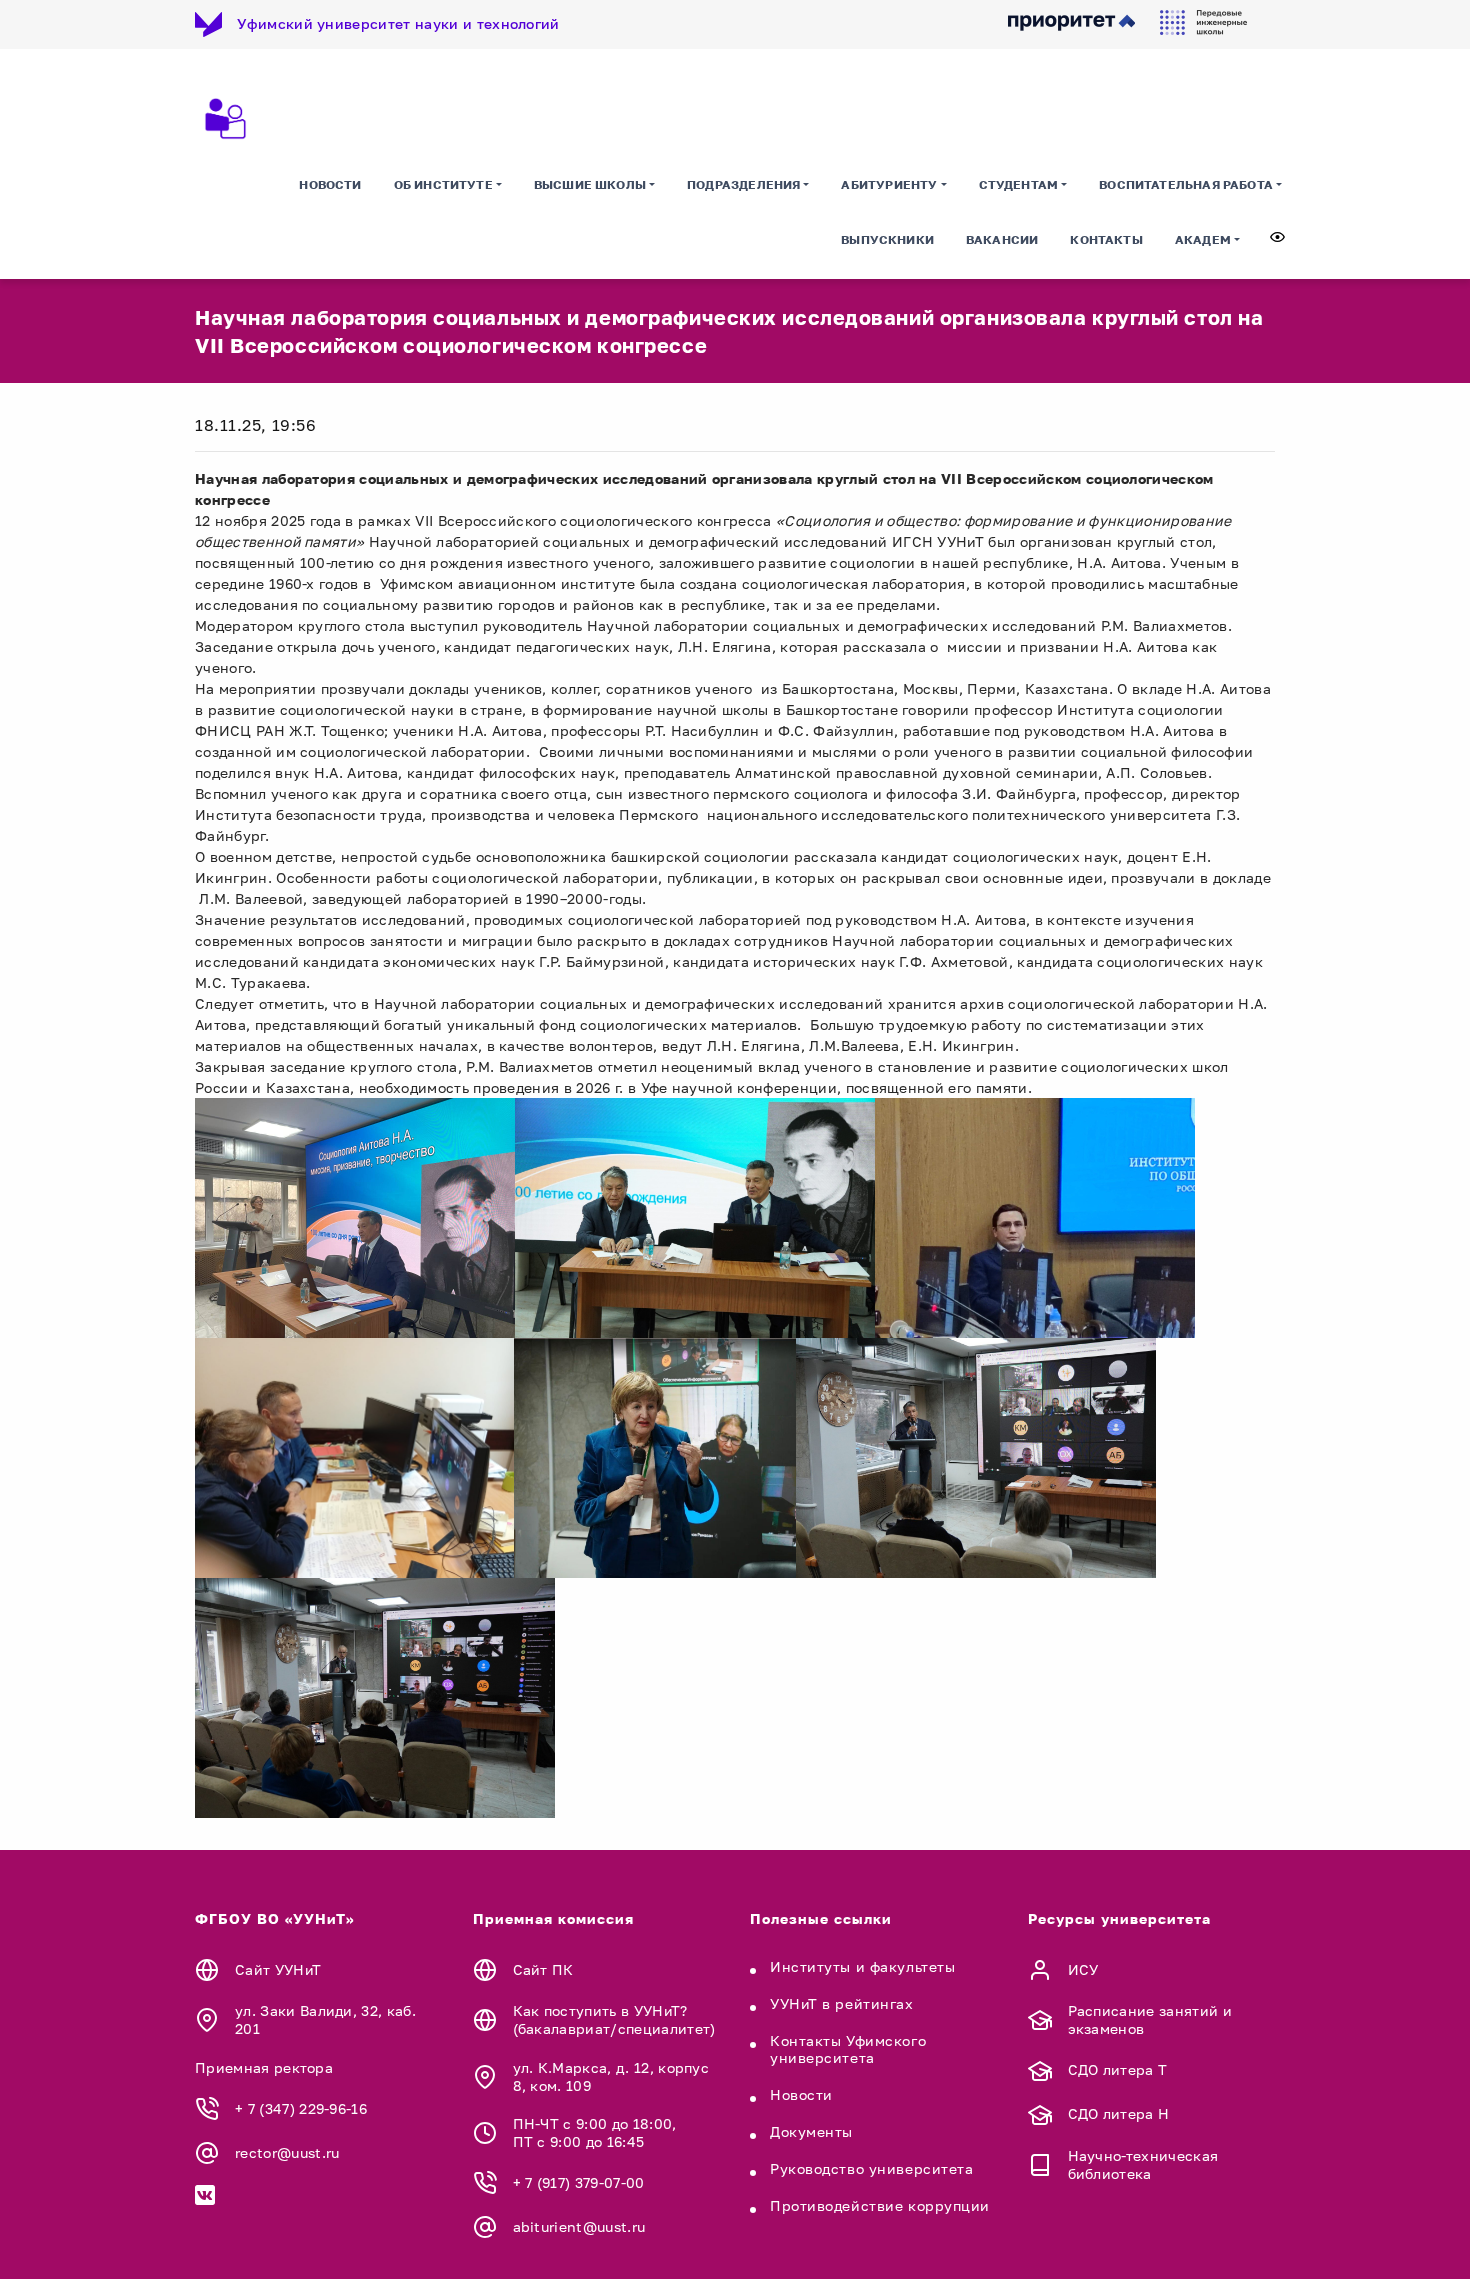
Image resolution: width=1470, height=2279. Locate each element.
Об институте (443, 184)
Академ (1203, 239)
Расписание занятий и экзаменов (1150, 2019)
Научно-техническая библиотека (1143, 2164)
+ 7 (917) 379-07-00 (579, 2182)
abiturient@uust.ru (579, 2226)
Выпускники (887, 239)
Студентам (1019, 184)
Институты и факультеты (862, 1966)
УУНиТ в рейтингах (842, 2003)
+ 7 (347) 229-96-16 (301, 2108)
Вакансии (1002, 239)
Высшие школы (590, 184)
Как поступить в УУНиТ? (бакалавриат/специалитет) (614, 2019)
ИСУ (1083, 1969)
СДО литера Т (1118, 2069)
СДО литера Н (1119, 2113)
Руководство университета (871, 2168)
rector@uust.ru (287, 2152)
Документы (811, 2131)
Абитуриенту (889, 184)
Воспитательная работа (1186, 184)
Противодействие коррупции (880, 2205)
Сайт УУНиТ (278, 1969)
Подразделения (743, 184)
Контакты (1106, 239)
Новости (330, 184)
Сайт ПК (543, 1969)
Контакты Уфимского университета (848, 2049)
